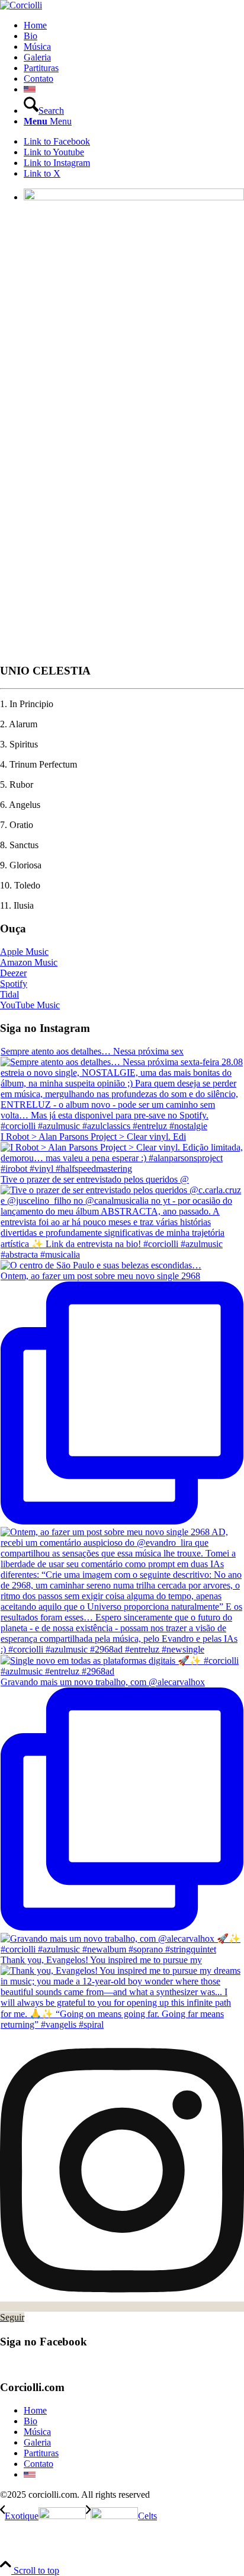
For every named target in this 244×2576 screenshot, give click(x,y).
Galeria (37, 2442)
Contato (38, 2464)
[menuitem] (134, 25)
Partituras (41, 2453)
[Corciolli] (21, 5)
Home (35, 2410)
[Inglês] (30, 89)
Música (37, 2432)
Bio (30, 2421)
